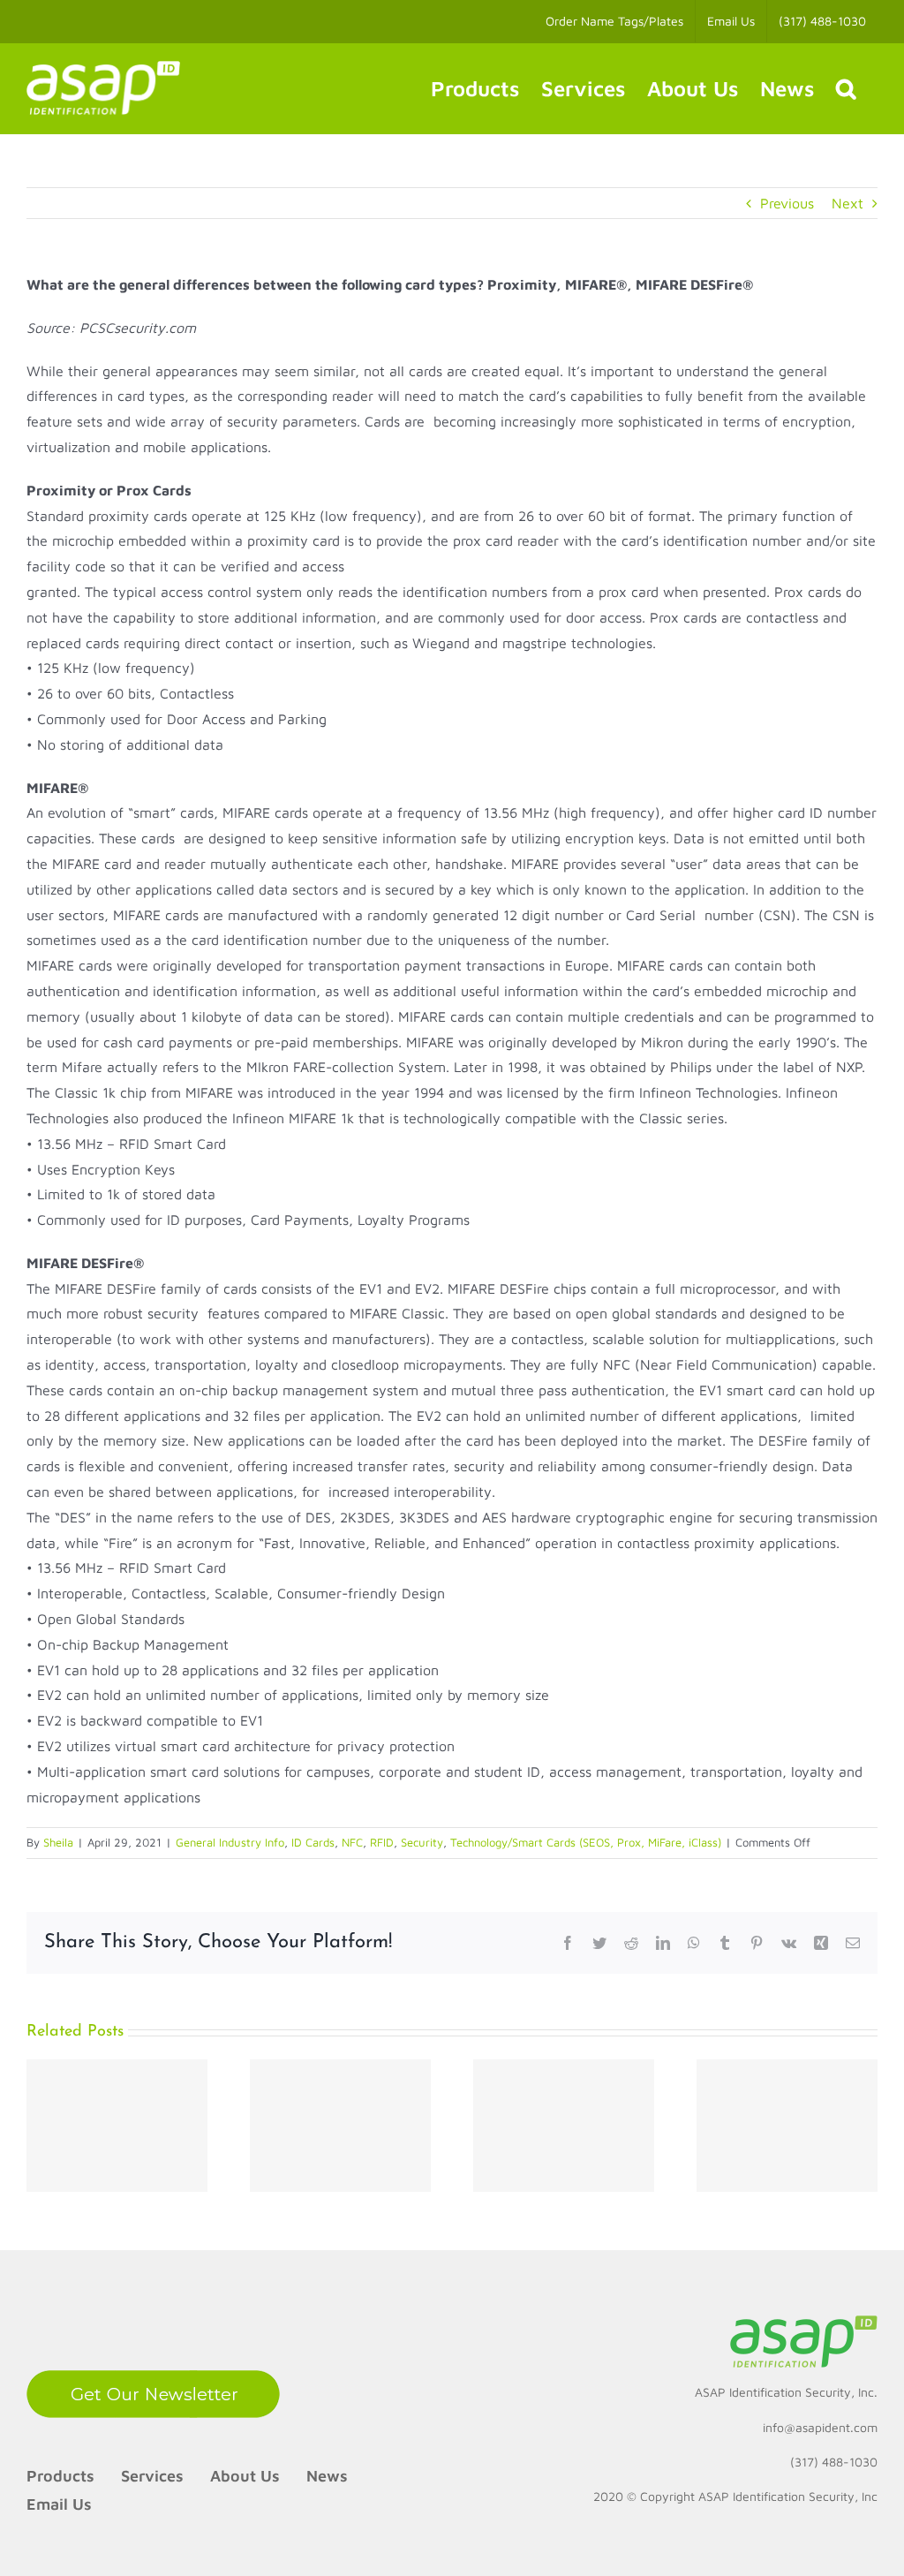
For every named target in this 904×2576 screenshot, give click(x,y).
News (327, 2476)
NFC (352, 1842)
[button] (846, 88)
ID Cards (313, 1842)
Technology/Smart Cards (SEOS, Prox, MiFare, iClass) (586, 1842)
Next (847, 203)
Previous (787, 203)
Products (60, 2476)
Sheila (58, 1842)
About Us (245, 2476)
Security (422, 1842)
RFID (382, 1842)
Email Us (59, 2504)
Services (152, 2476)
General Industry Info (230, 1842)
